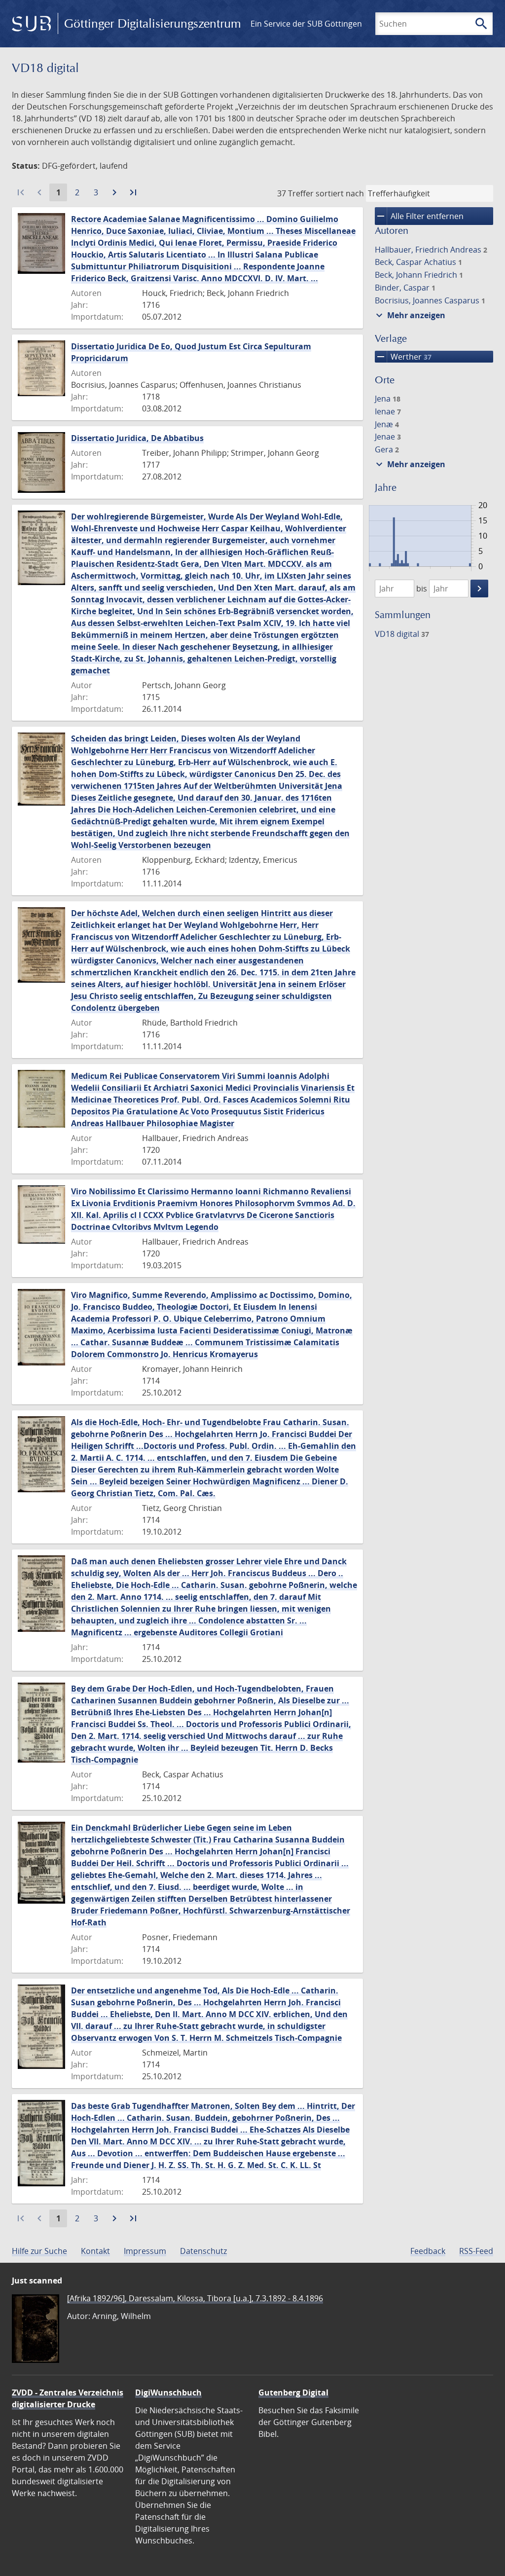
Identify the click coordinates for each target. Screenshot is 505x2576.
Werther (403, 357)
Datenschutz (203, 2251)
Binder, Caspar (405, 288)
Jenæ (387, 424)
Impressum (145, 2251)
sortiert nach (340, 193)
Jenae (388, 437)
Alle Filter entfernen (419, 216)
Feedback (428, 2251)
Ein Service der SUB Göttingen (306, 24)
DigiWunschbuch (168, 2392)
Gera (387, 449)
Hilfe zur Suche (39, 2251)
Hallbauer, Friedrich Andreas (431, 250)
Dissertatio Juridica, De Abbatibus (137, 438)
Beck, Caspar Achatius (418, 262)
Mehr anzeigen (409, 315)
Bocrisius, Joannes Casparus (430, 300)
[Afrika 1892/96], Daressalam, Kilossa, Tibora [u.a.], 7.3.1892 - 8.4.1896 (195, 2298)
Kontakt (95, 2251)
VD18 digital (402, 634)
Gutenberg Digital (293, 2392)
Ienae (388, 411)
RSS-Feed (476, 2251)
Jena (388, 399)
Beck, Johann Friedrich (419, 275)
